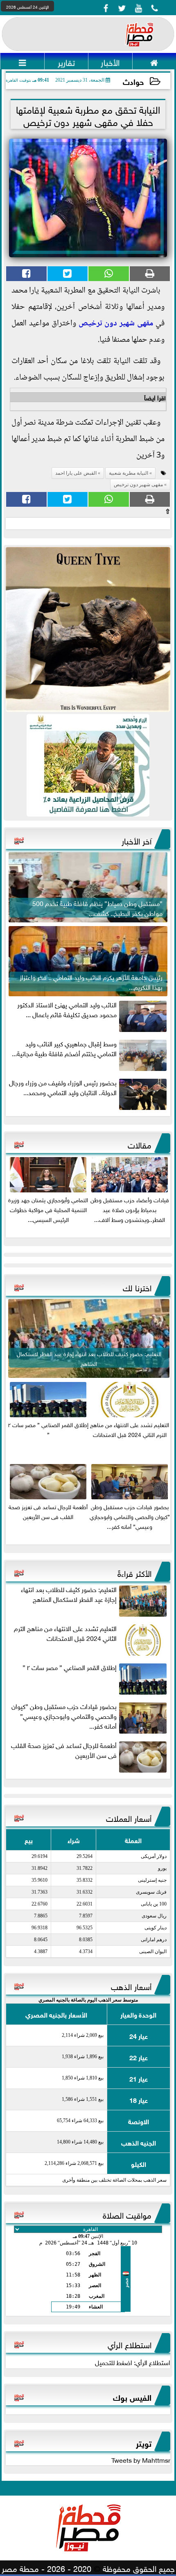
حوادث (133, 81)
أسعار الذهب (131, 1986)
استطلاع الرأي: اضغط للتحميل (133, 2362)
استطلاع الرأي (130, 2344)
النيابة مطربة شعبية (129, 473)
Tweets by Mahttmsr (141, 2459)
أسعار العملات (129, 1817)
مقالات (140, 1144)
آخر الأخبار (137, 840)
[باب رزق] (88, 765)
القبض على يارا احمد (76, 473)
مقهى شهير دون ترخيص (116, 324)
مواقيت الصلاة (127, 2214)
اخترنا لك (137, 1287)
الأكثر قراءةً (134, 1572)
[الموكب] (88, 629)
